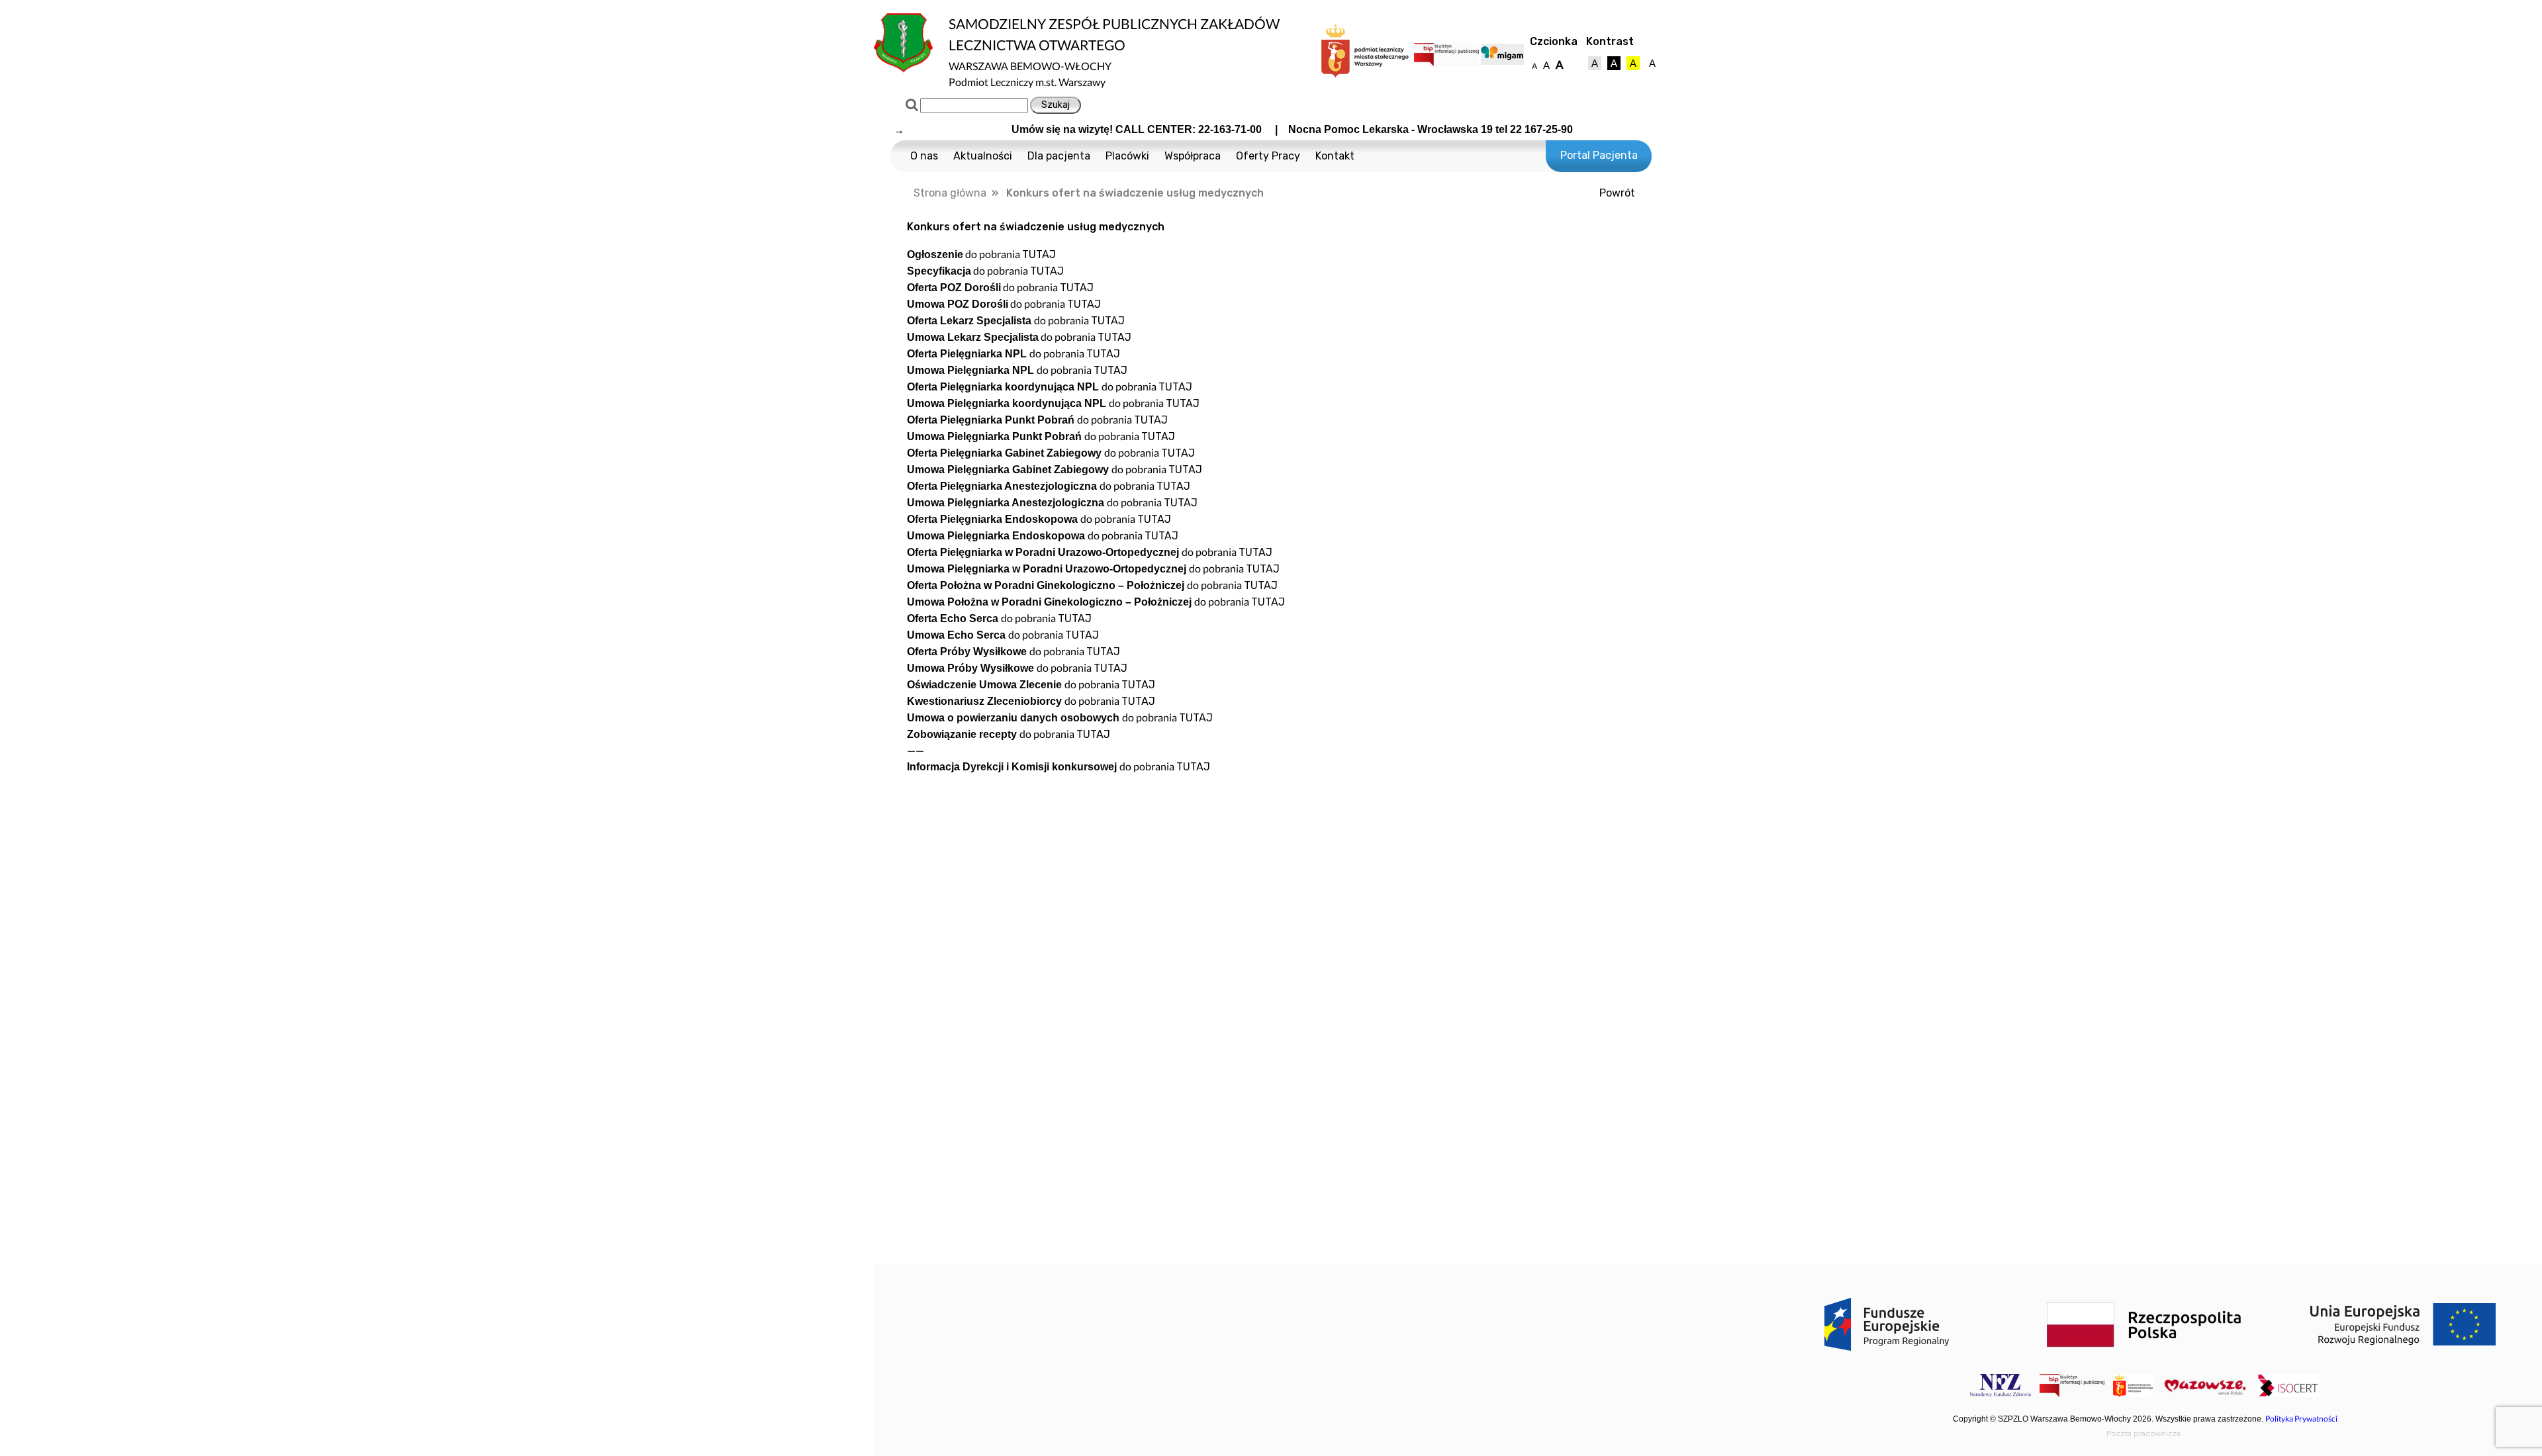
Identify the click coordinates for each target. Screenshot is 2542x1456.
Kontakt (1335, 156)
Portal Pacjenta (1599, 155)
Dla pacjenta (1059, 156)
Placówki (1127, 156)
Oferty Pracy (1268, 156)
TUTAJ (1039, 254)
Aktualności (983, 156)
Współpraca (1193, 156)
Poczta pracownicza (2143, 1433)
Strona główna (950, 193)
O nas (924, 156)
